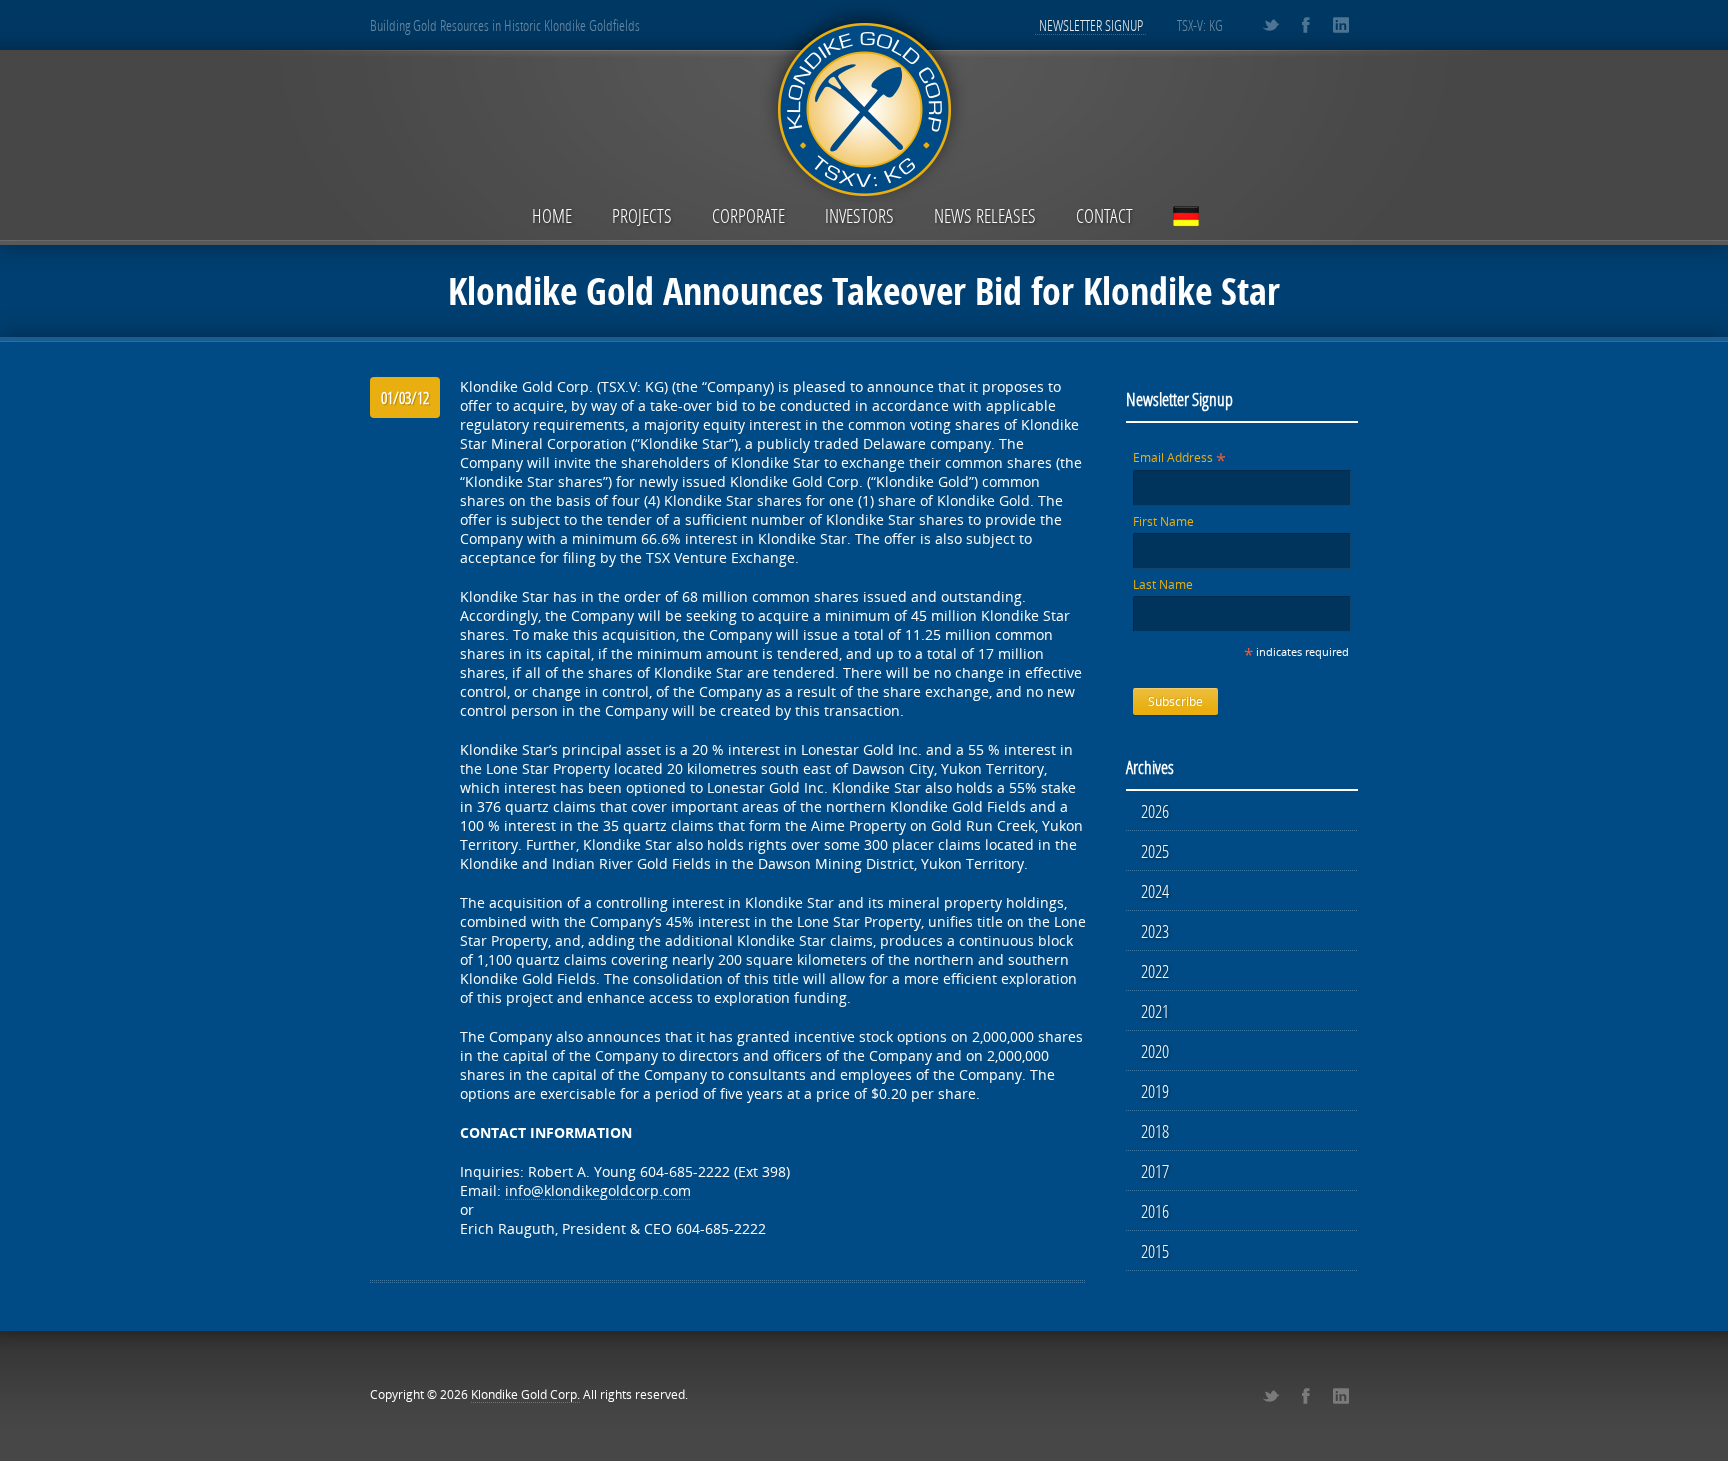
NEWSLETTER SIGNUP (1091, 25)
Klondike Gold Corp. (525, 1394)
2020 (1155, 1051)
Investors (859, 215)
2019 (1155, 1091)
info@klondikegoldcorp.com (598, 1190)
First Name (1163, 521)
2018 (1155, 1131)
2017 (1155, 1171)
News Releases (985, 215)
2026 (1155, 811)
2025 (1155, 851)
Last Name (1163, 584)
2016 (1155, 1211)
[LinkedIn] (1340, 25)
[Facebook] (1305, 25)
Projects (642, 215)
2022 (1155, 971)
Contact (1104, 215)
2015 (1155, 1251)
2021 (1155, 1011)
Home (552, 215)
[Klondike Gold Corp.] (864, 106)
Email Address (1179, 457)
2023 (1155, 931)
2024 (1155, 891)
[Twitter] (1270, 25)
